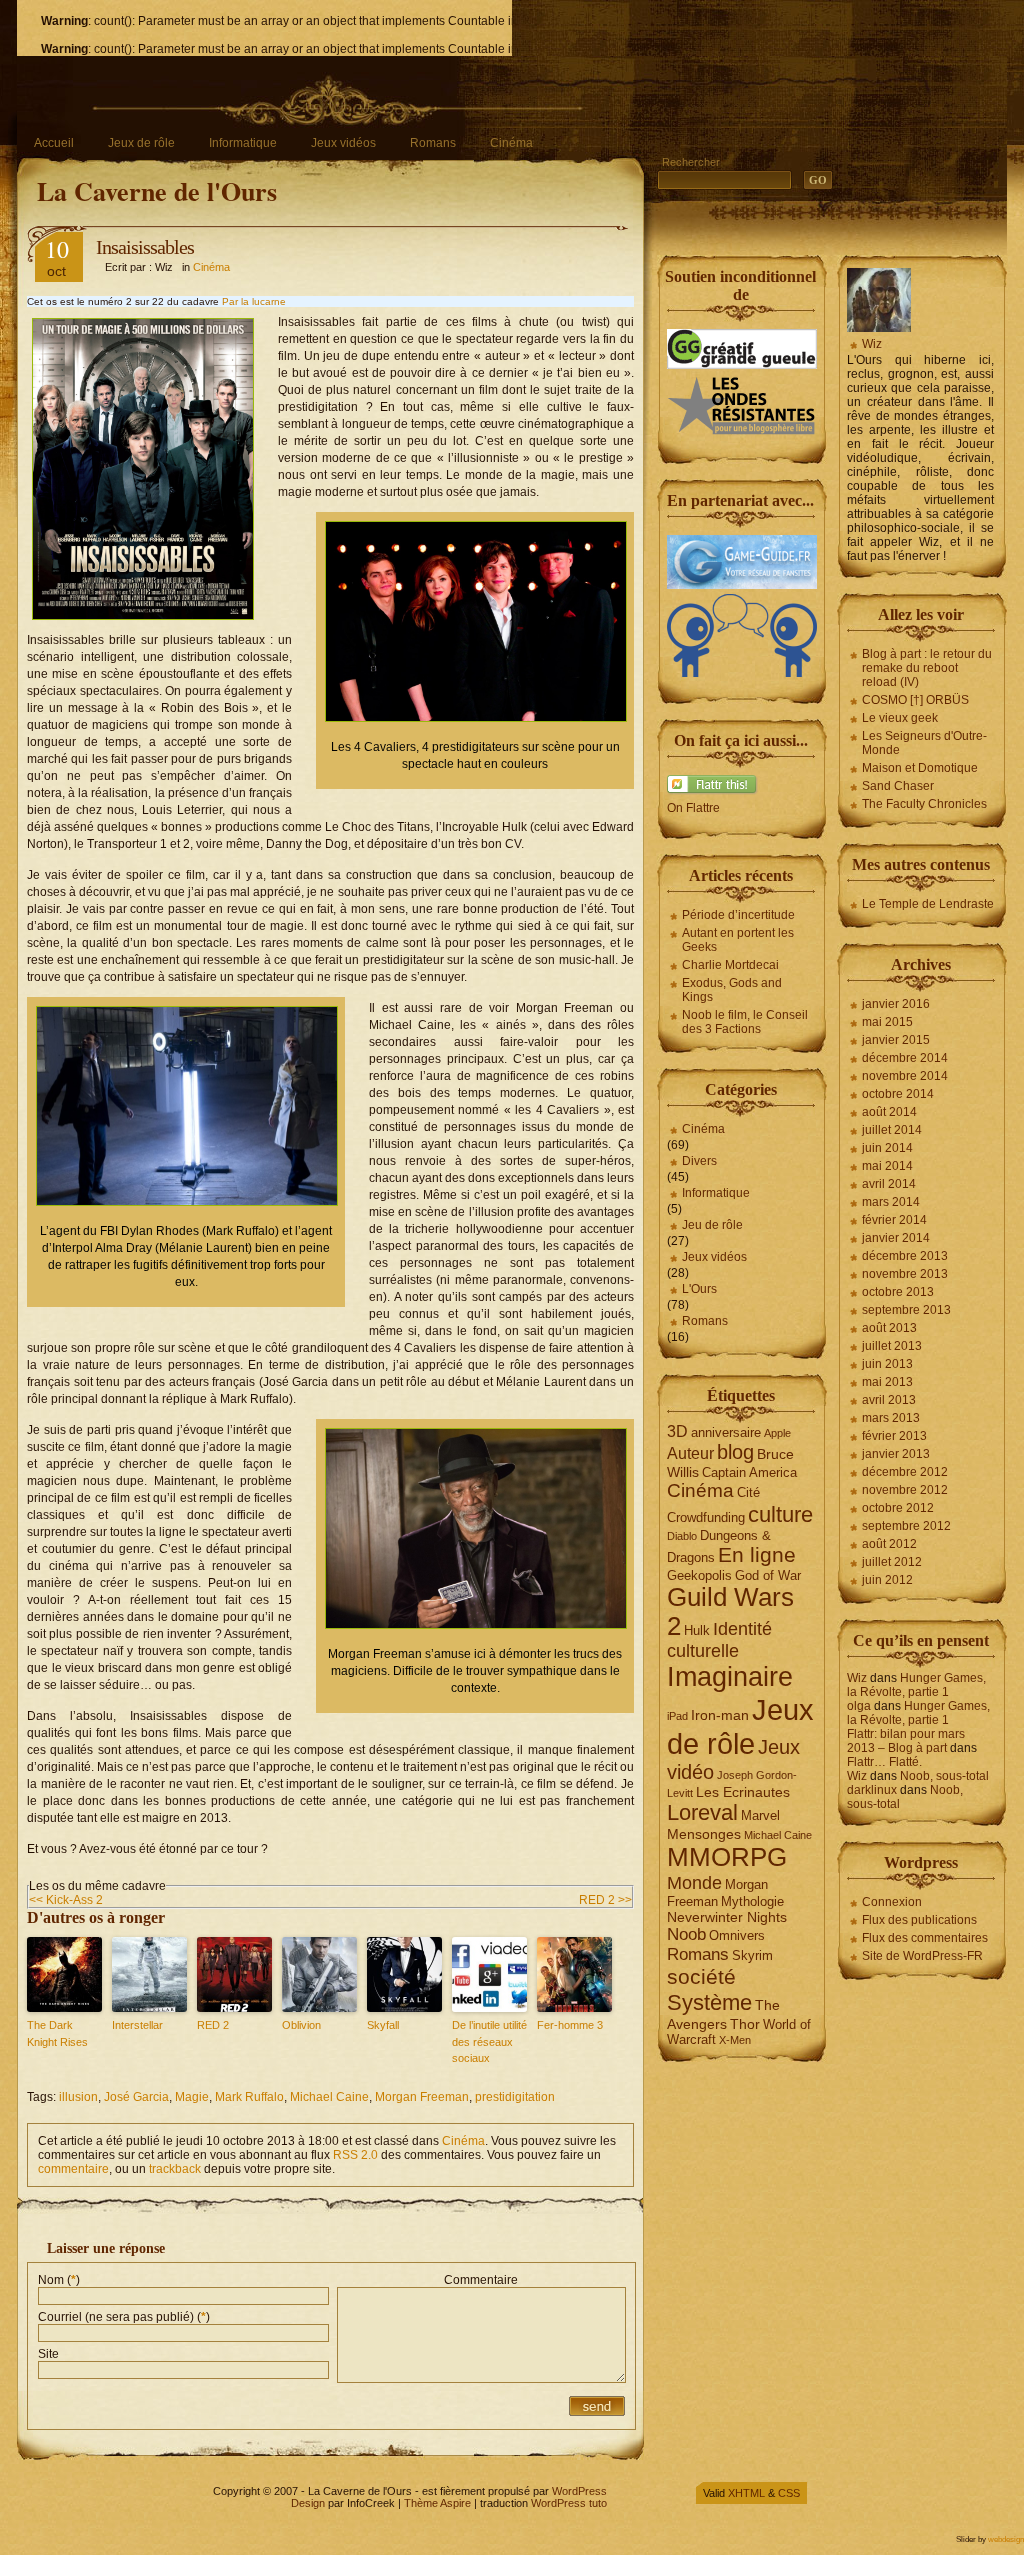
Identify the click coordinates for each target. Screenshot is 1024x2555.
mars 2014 (891, 1202)
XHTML (746, 2493)
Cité (748, 1492)
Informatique (243, 143)
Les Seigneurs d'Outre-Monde (924, 743)
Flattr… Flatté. (884, 1762)
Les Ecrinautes (743, 1792)
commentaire (73, 2169)
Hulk (697, 1630)
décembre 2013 (905, 1256)
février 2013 (894, 1436)
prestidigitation (515, 2097)
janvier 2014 (896, 1238)
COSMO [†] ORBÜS (915, 700)
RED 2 (213, 2025)
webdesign (1006, 2539)
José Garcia (136, 2097)
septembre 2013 (906, 1310)
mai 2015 (887, 1022)
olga (859, 1706)
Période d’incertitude (738, 915)
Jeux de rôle (141, 143)
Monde (694, 1883)
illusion (78, 2097)
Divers (699, 1161)
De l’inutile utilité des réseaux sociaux (489, 2041)
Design (308, 2503)
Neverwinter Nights (727, 1917)
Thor (745, 2024)
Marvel (760, 1815)
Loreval (702, 1812)
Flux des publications (919, 1920)
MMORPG (727, 1857)
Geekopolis (699, 1575)
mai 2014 (887, 1166)
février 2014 (894, 1220)
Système (709, 2002)
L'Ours (699, 1289)
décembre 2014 (905, 1058)
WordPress (579, 2491)
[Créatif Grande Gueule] (742, 365)
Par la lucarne (254, 301)
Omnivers (737, 1935)
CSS (789, 2493)
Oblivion (301, 2025)
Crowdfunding (706, 1517)
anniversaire (726, 1432)
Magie (192, 2097)
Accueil (54, 143)
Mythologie (752, 1901)
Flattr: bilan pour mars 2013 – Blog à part (906, 1741)
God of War (768, 1575)
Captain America (749, 1472)
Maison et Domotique (920, 768)
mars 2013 (891, 1418)
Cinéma (511, 143)
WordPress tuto (569, 2503)
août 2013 (889, 1328)
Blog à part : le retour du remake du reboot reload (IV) (927, 668)
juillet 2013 (892, 1346)
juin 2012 (887, 1580)
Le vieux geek (900, 718)
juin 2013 (887, 1364)
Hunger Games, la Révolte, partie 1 (916, 1685)
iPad (677, 1716)
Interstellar (137, 2025)
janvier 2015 (896, 1040)
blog (735, 1452)
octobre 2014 (898, 1094)
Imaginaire (730, 1677)
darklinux (872, 1790)
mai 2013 (887, 1382)
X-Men (735, 2040)
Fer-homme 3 (570, 2025)
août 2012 (889, 1544)
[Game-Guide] (742, 585)
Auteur (690, 1453)
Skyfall (383, 2025)
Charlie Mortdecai (730, 965)
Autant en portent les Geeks (738, 940)
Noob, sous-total (944, 1776)
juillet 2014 (892, 1130)
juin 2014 (887, 1148)
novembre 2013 (905, 1274)
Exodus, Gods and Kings (732, 990)
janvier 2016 (896, 1004)
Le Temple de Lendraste (928, 904)
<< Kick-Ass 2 (66, 1900)
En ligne (757, 1555)
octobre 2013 (898, 1292)
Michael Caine (329, 2097)
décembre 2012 (905, 1472)
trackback (175, 2169)
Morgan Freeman (422, 2097)
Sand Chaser (898, 786)
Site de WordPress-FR (922, 1956)
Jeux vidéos (343, 143)
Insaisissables (145, 247)
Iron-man (720, 1715)
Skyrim (752, 1955)
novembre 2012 (905, 1490)
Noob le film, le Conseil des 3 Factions (745, 1022)
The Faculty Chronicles (924, 804)
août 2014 (889, 1112)
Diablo (682, 1536)
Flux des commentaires (925, 1938)
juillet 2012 (892, 1562)
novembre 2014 (905, 1076)
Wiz (872, 344)
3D (677, 1431)
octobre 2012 (898, 1508)
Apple (777, 1433)
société (701, 1977)
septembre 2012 (906, 1526)
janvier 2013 (896, 1454)
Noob (686, 1934)
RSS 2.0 (355, 2155)
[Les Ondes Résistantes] (742, 433)
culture (780, 1514)
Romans (433, 143)
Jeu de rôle (712, 1225)
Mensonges (704, 1834)
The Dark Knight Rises (57, 2033)
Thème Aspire (437, 2503)
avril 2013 (889, 1400)
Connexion (892, 1902)
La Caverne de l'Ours (157, 191)
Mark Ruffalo (249, 2097)
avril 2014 (889, 1184)
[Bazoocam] (742, 673)
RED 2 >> (605, 1900)
